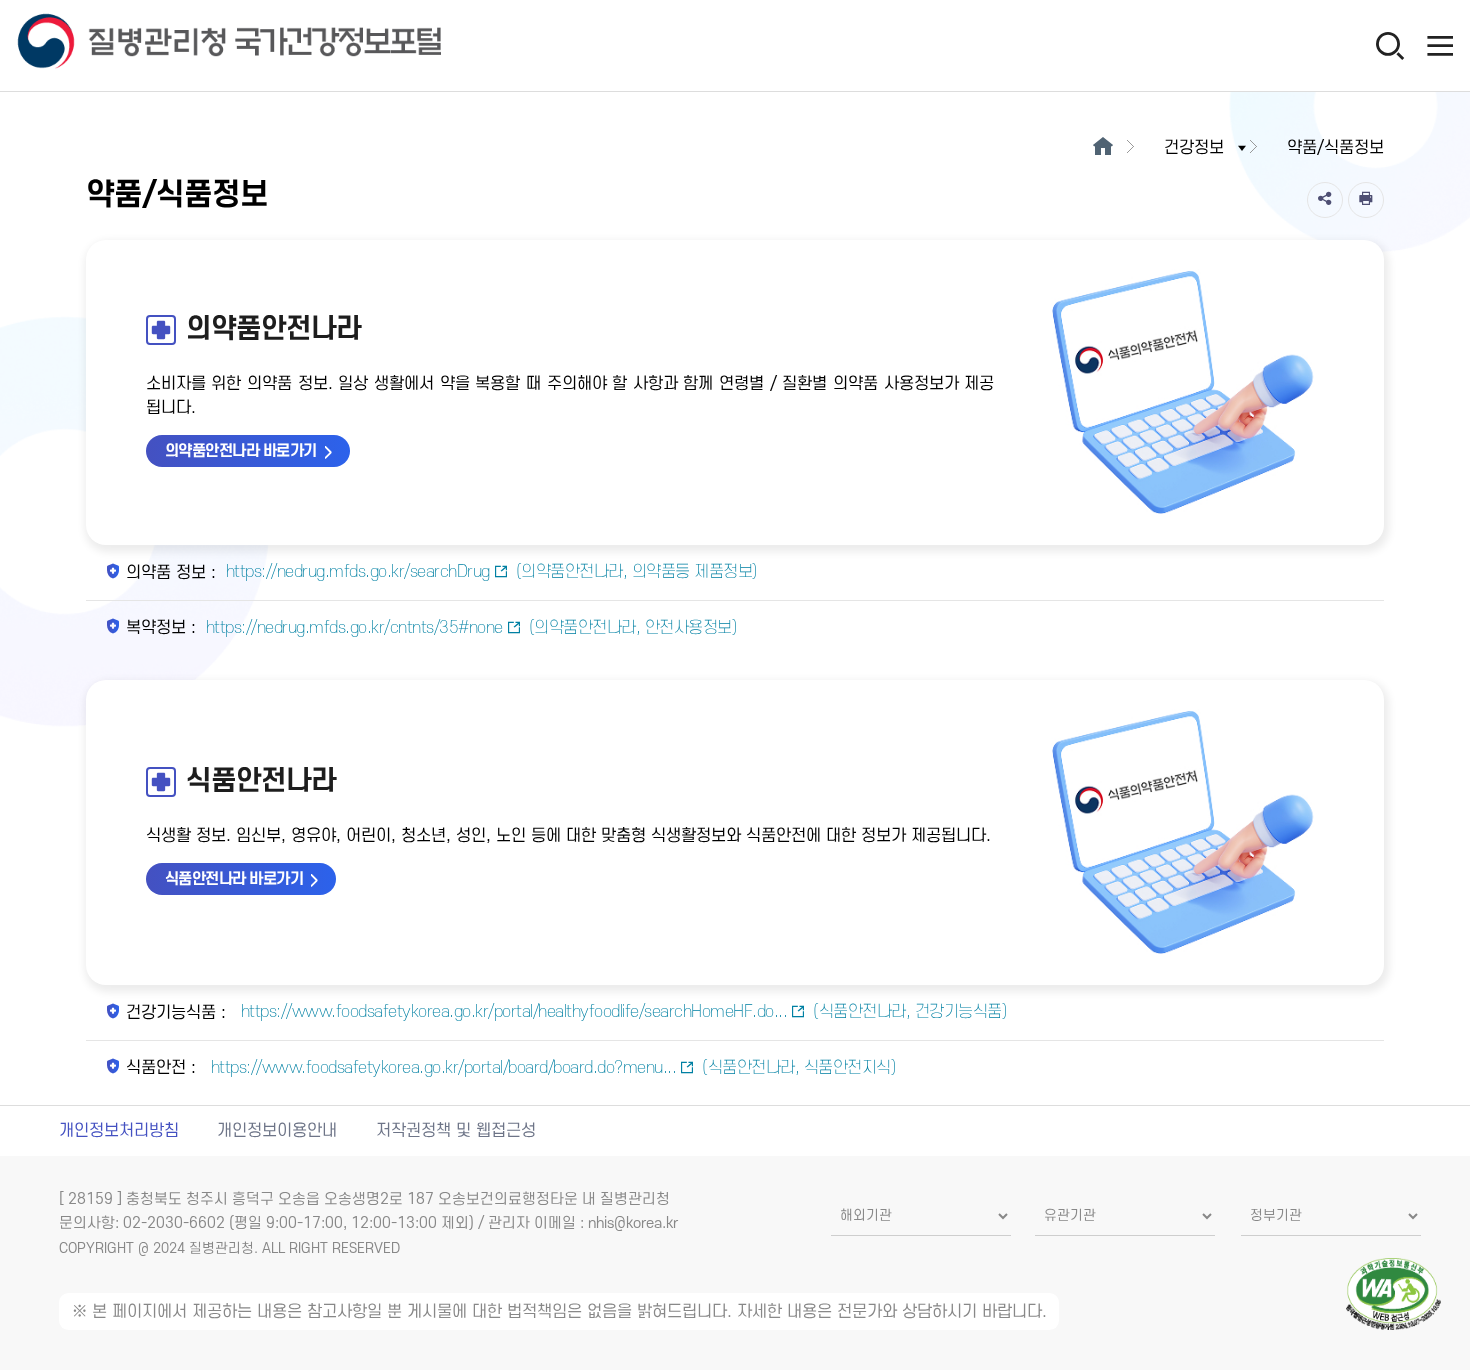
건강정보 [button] (1194, 148)
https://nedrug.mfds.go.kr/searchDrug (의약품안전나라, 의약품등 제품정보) (492, 572)
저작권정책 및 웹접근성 (456, 1131)
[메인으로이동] (1102, 148)
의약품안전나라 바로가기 (241, 451)
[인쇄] (1366, 200)
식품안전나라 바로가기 (234, 879)
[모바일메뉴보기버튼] (1440, 45)
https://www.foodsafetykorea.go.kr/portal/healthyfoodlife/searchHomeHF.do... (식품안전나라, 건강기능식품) (624, 1012)
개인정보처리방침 (119, 1131)
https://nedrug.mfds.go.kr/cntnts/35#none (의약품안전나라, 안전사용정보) (472, 628)
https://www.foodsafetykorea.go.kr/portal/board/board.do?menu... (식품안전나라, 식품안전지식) (554, 1068)
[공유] (1325, 200)
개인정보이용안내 (277, 1131)
